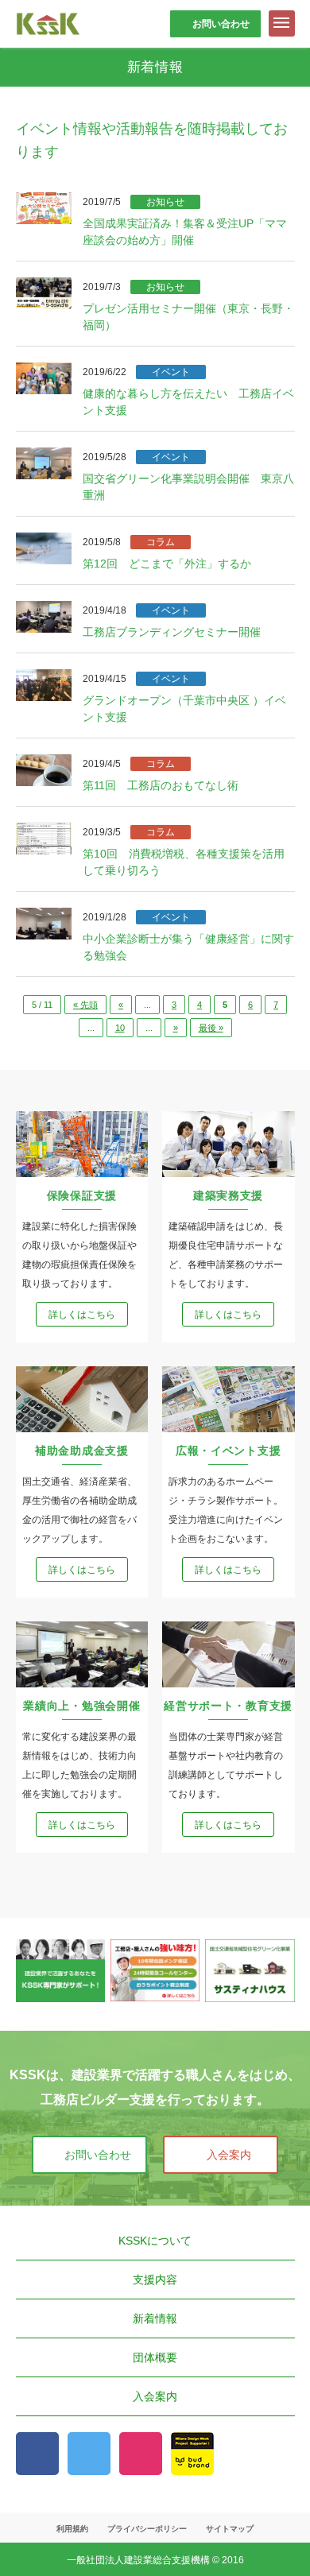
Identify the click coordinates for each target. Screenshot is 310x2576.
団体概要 (155, 2357)
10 (120, 1028)
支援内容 (155, 2280)
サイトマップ (230, 2529)
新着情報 (155, 2318)
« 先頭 (85, 1005)
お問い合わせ (221, 24)
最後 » (211, 1028)
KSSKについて (155, 2241)
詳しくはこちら (82, 1315)
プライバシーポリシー (147, 2529)
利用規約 (72, 2529)
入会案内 (229, 2155)
